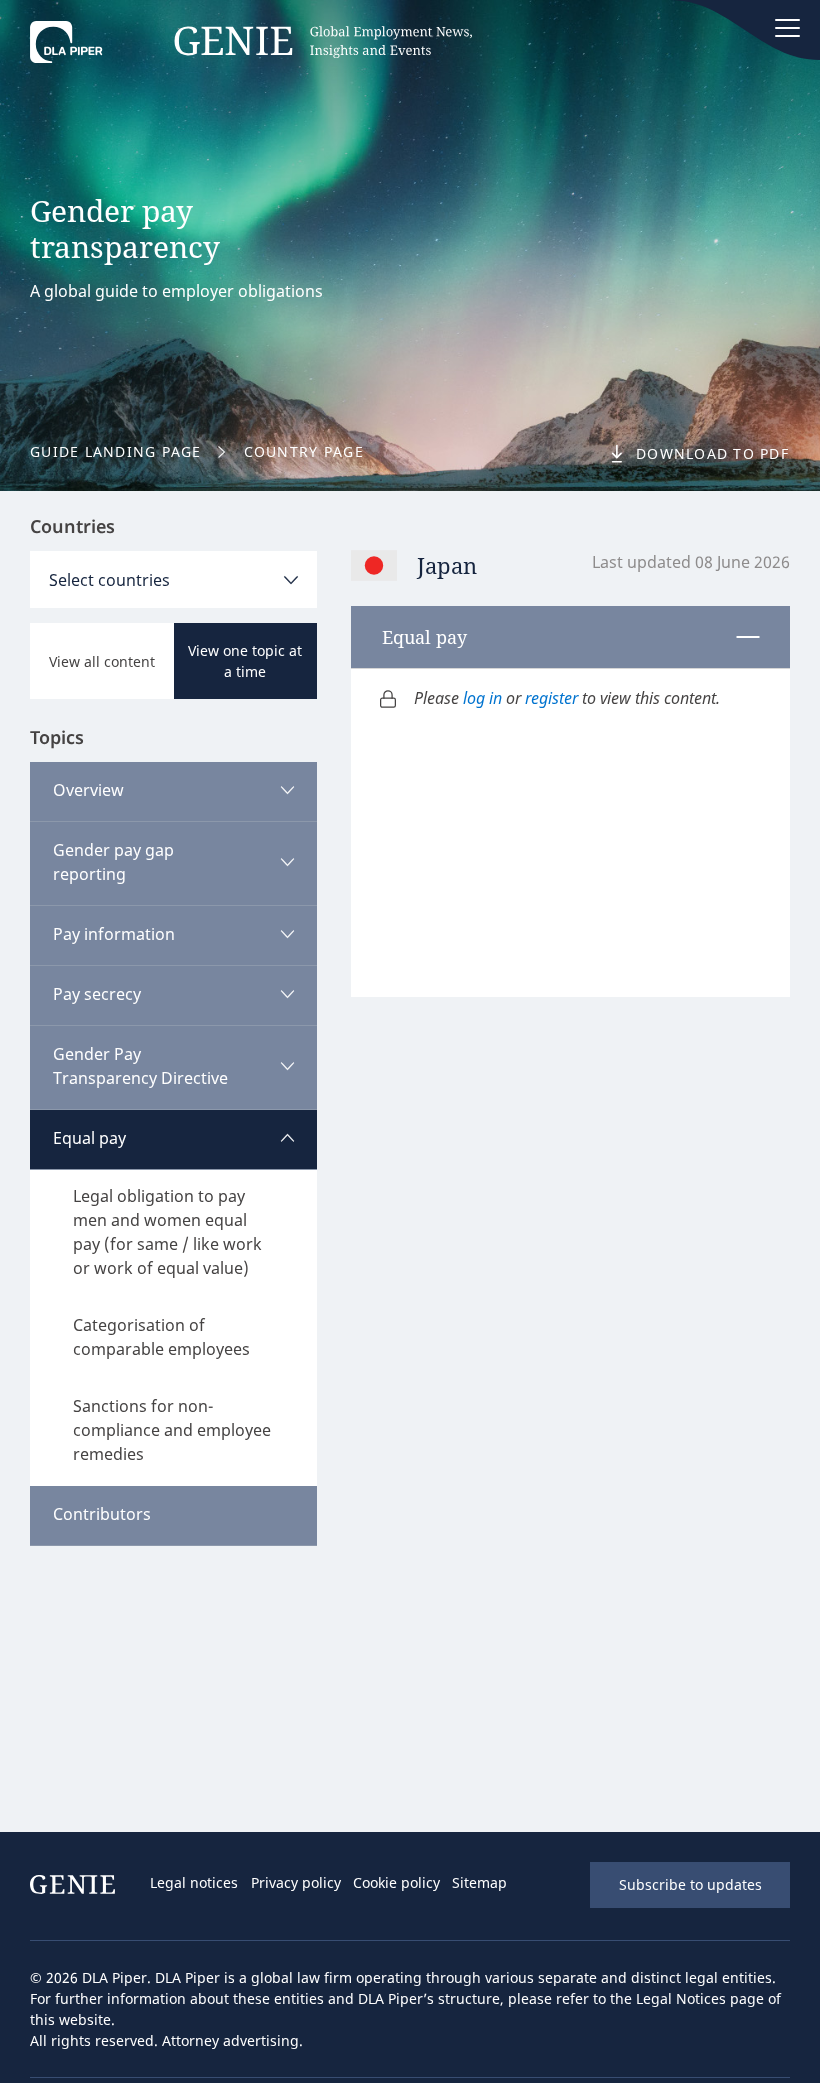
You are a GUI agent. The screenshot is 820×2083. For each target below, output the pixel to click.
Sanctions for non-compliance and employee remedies (172, 1430)
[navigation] (354, 1885)
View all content (102, 661)
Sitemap (479, 1882)
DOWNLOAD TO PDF (712, 453)
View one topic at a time (245, 661)
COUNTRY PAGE (304, 451)
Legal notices (194, 1882)
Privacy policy (296, 1882)
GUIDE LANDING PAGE (116, 451)
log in (482, 698)
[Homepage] (251, 47)
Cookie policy (396, 1882)
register (551, 698)
